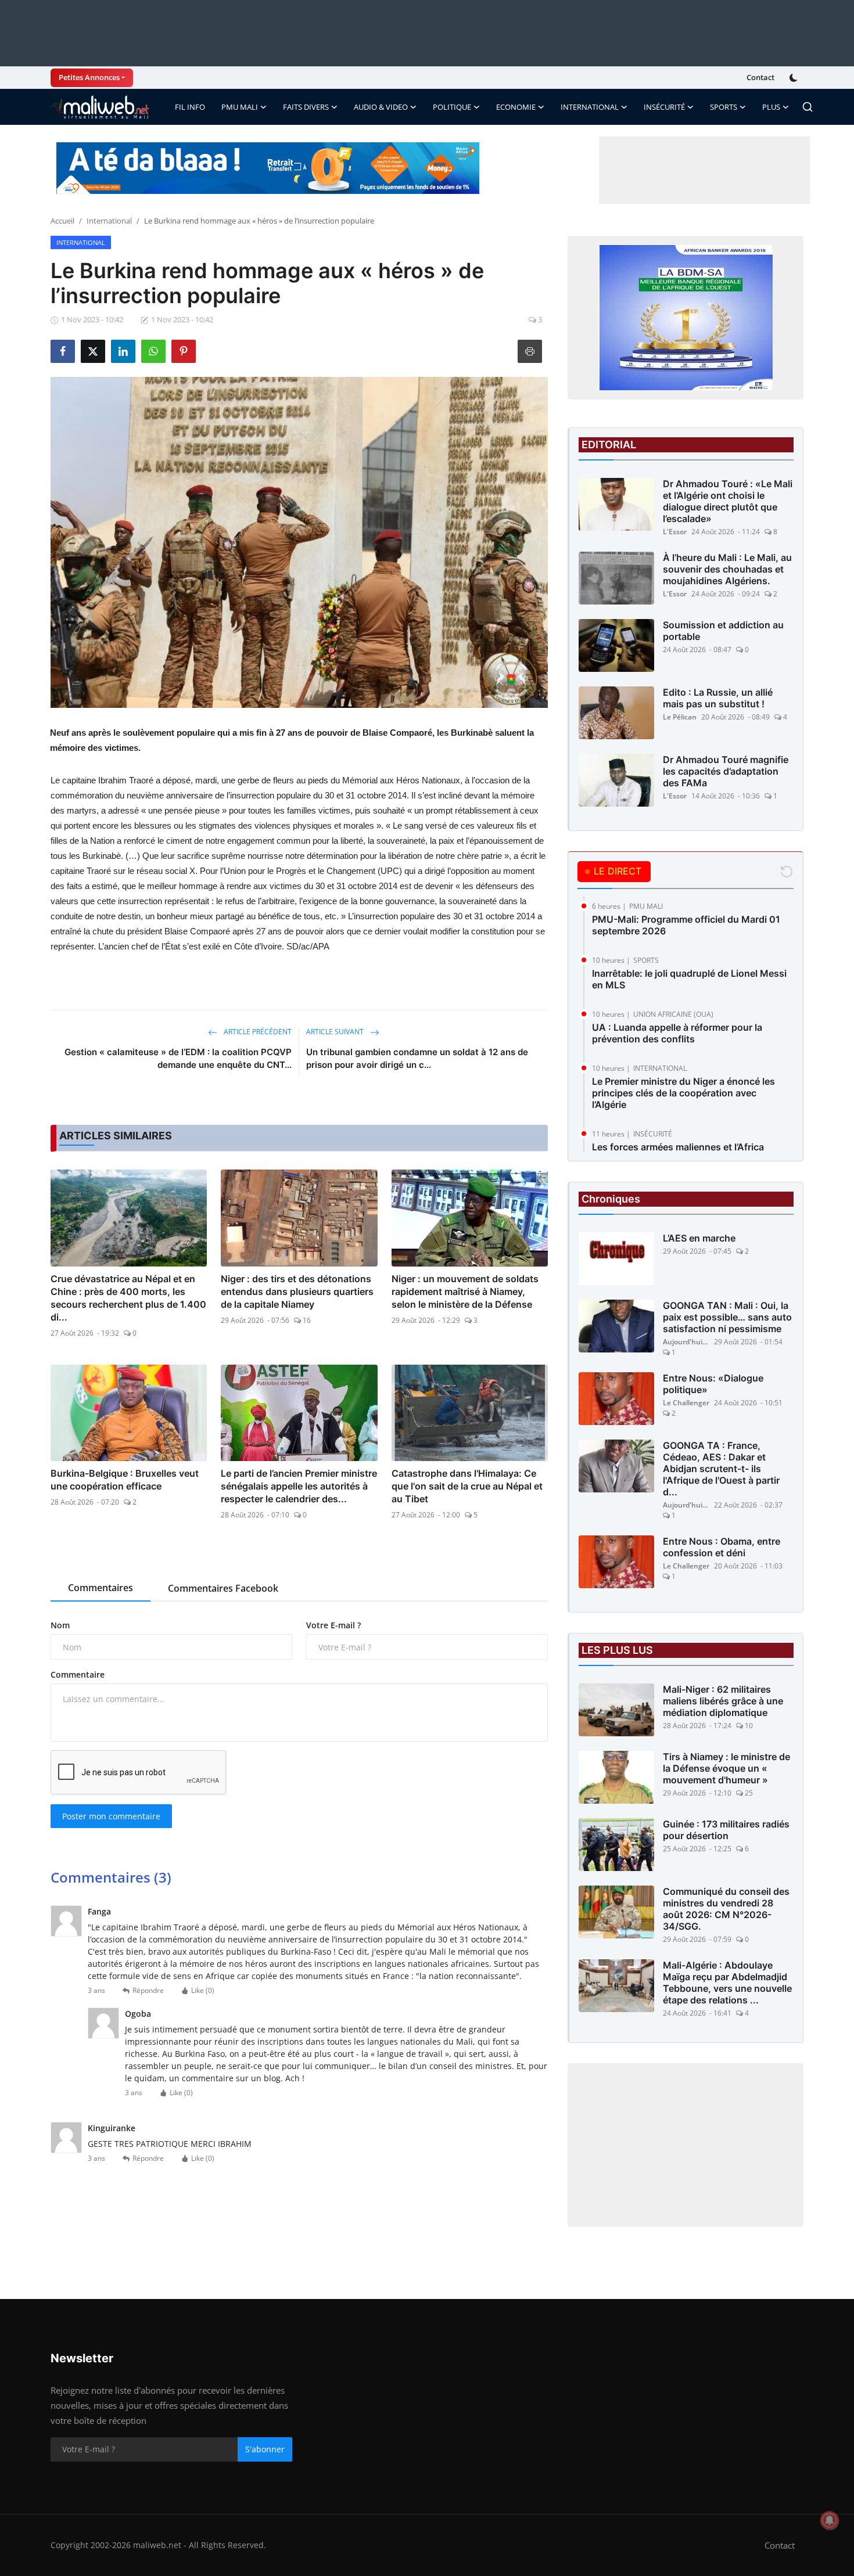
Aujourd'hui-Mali (686, 1342)
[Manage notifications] (830, 2520)
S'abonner (265, 2449)
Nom (60, 1625)
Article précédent (257, 1032)
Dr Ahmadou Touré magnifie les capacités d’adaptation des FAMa (726, 771)
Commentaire (78, 1674)
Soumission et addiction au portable (723, 631)
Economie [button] (516, 107)
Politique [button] (452, 107)
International (109, 221)
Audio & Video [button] (381, 107)
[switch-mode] (795, 78)
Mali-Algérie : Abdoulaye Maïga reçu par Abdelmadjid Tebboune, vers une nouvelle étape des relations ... (727, 1983)
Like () (203, 1990)
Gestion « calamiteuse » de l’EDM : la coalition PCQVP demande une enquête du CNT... (178, 1058)
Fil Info (190, 107)
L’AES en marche (699, 1238)
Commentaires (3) (111, 1877)
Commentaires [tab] (101, 1588)
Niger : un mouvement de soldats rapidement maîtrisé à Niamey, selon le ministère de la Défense (465, 1291)
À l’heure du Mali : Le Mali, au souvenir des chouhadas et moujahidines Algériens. (727, 569)
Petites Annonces (89, 77)
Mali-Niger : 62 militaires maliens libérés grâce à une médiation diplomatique (723, 1701)
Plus (771, 107)
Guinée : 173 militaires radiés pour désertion (726, 1830)
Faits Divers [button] (306, 107)
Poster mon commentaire (111, 1816)
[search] (808, 107)
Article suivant (336, 1032)
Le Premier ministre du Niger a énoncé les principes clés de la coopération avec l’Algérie (683, 1093)
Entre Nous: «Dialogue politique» (713, 1384)
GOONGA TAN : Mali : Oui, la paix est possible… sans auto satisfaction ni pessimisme (727, 1317)
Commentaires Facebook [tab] (223, 1588)
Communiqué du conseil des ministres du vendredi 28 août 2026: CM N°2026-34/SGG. (726, 1909)
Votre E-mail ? (333, 1625)
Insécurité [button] (664, 107)
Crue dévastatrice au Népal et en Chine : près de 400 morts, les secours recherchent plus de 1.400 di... (128, 1298)
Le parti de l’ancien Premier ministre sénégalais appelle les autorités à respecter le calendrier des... (299, 1486)
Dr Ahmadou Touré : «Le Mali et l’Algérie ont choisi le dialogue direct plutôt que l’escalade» (728, 501)
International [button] (590, 107)
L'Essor (675, 532)
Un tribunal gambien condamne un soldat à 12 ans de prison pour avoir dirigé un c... (417, 1058)
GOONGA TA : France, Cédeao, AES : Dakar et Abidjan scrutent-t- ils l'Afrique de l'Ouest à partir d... (721, 1469)
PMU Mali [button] (240, 107)
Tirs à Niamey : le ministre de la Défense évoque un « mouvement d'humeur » (726, 1768)
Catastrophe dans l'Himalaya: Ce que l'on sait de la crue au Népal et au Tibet (467, 1486)
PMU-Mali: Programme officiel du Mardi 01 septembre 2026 (686, 925)
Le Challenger (686, 1403)
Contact (760, 77)
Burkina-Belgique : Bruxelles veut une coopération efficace (125, 1480)
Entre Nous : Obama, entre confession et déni (722, 1547)
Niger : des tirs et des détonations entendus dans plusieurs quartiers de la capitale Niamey (297, 1291)
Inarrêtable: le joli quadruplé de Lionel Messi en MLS (689, 979)
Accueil (62, 221)
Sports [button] (724, 107)
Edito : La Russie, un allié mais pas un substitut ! (718, 698)
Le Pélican (680, 717)
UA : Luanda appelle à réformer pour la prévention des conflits (677, 1033)
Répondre (148, 1990)
